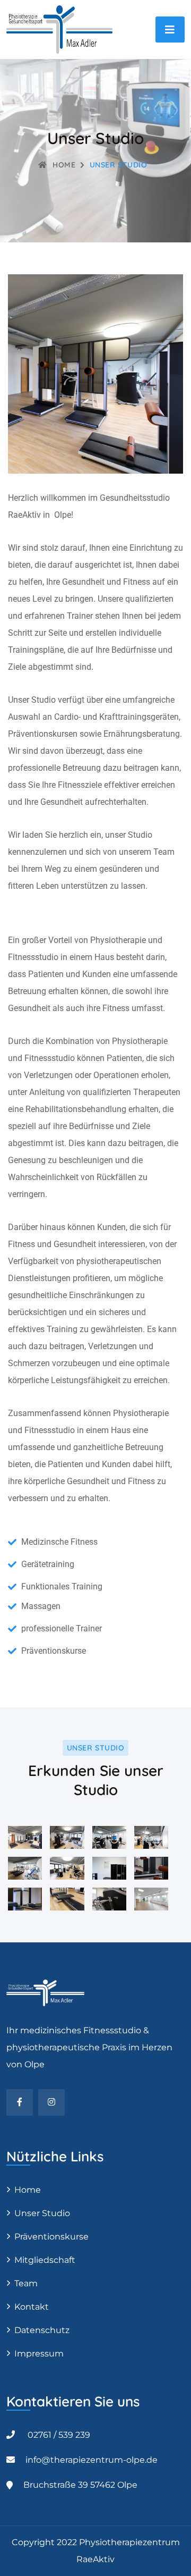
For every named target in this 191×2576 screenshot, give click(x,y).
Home (64, 165)
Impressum (39, 2354)
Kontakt (32, 2307)
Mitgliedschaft (45, 2260)
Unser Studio (42, 2213)
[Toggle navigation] (170, 30)
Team (26, 2283)
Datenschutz (42, 2330)
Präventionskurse (51, 2237)
